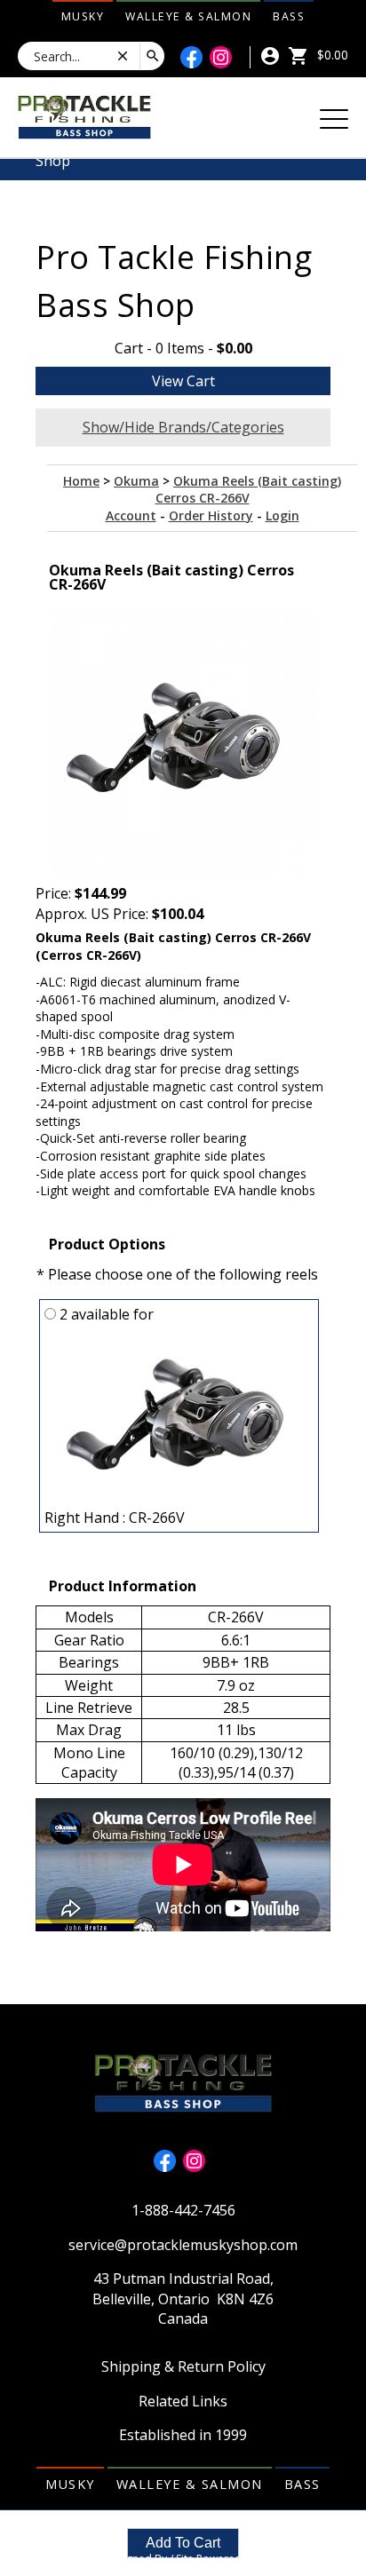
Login (282, 515)
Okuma (136, 481)
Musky (83, 16)
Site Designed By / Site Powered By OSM (183, 2559)
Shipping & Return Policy (183, 2366)
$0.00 (331, 55)
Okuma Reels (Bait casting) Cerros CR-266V (249, 490)
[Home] (84, 115)
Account (131, 515)
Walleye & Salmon (188, 16)
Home (81, 481)
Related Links (183, 2401)
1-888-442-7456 (183, 2210)
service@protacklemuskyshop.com (183, 2245)
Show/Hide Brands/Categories (183, 427)
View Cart (183, 381)
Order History (211, 515)
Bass (289, 16)
